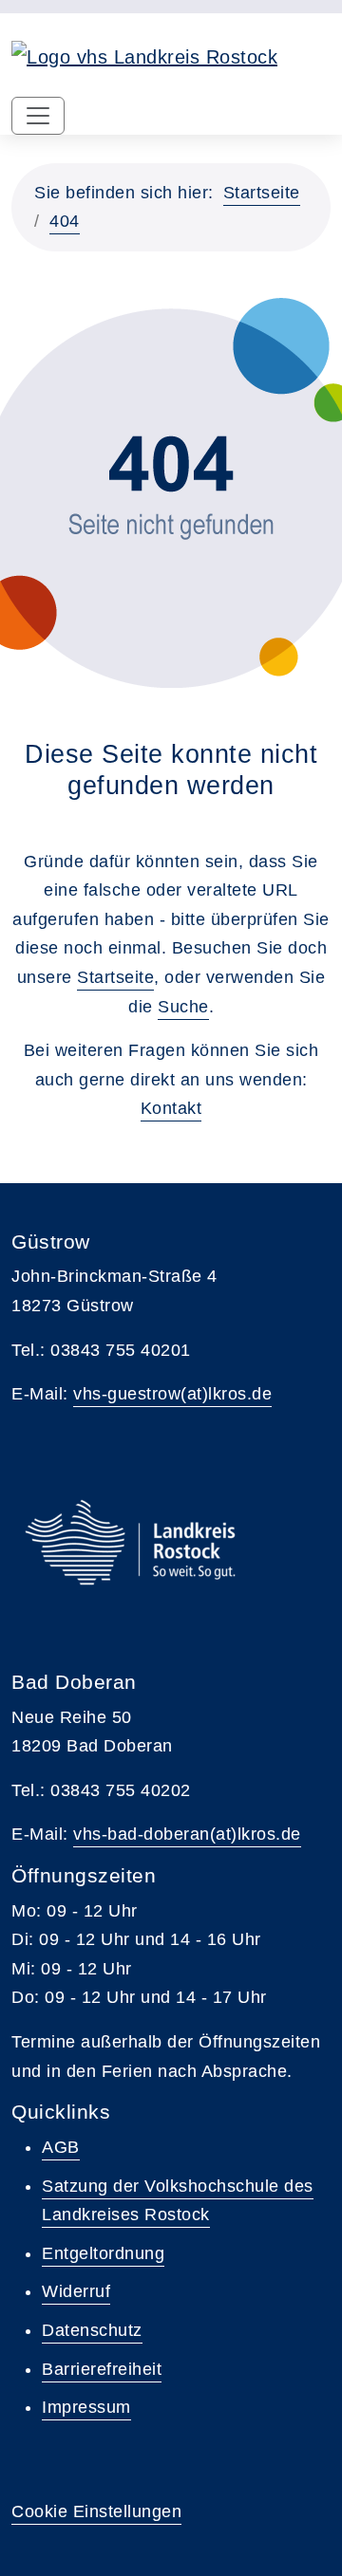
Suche (183, 1007)
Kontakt (171, 1108)
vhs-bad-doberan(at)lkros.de (187, 1834)
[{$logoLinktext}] (144, 55)
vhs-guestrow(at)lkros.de (172, 1394)
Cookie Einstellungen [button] (96, 2511)
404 (65, 221)
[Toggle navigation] (38, 116)
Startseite (262, 193)
